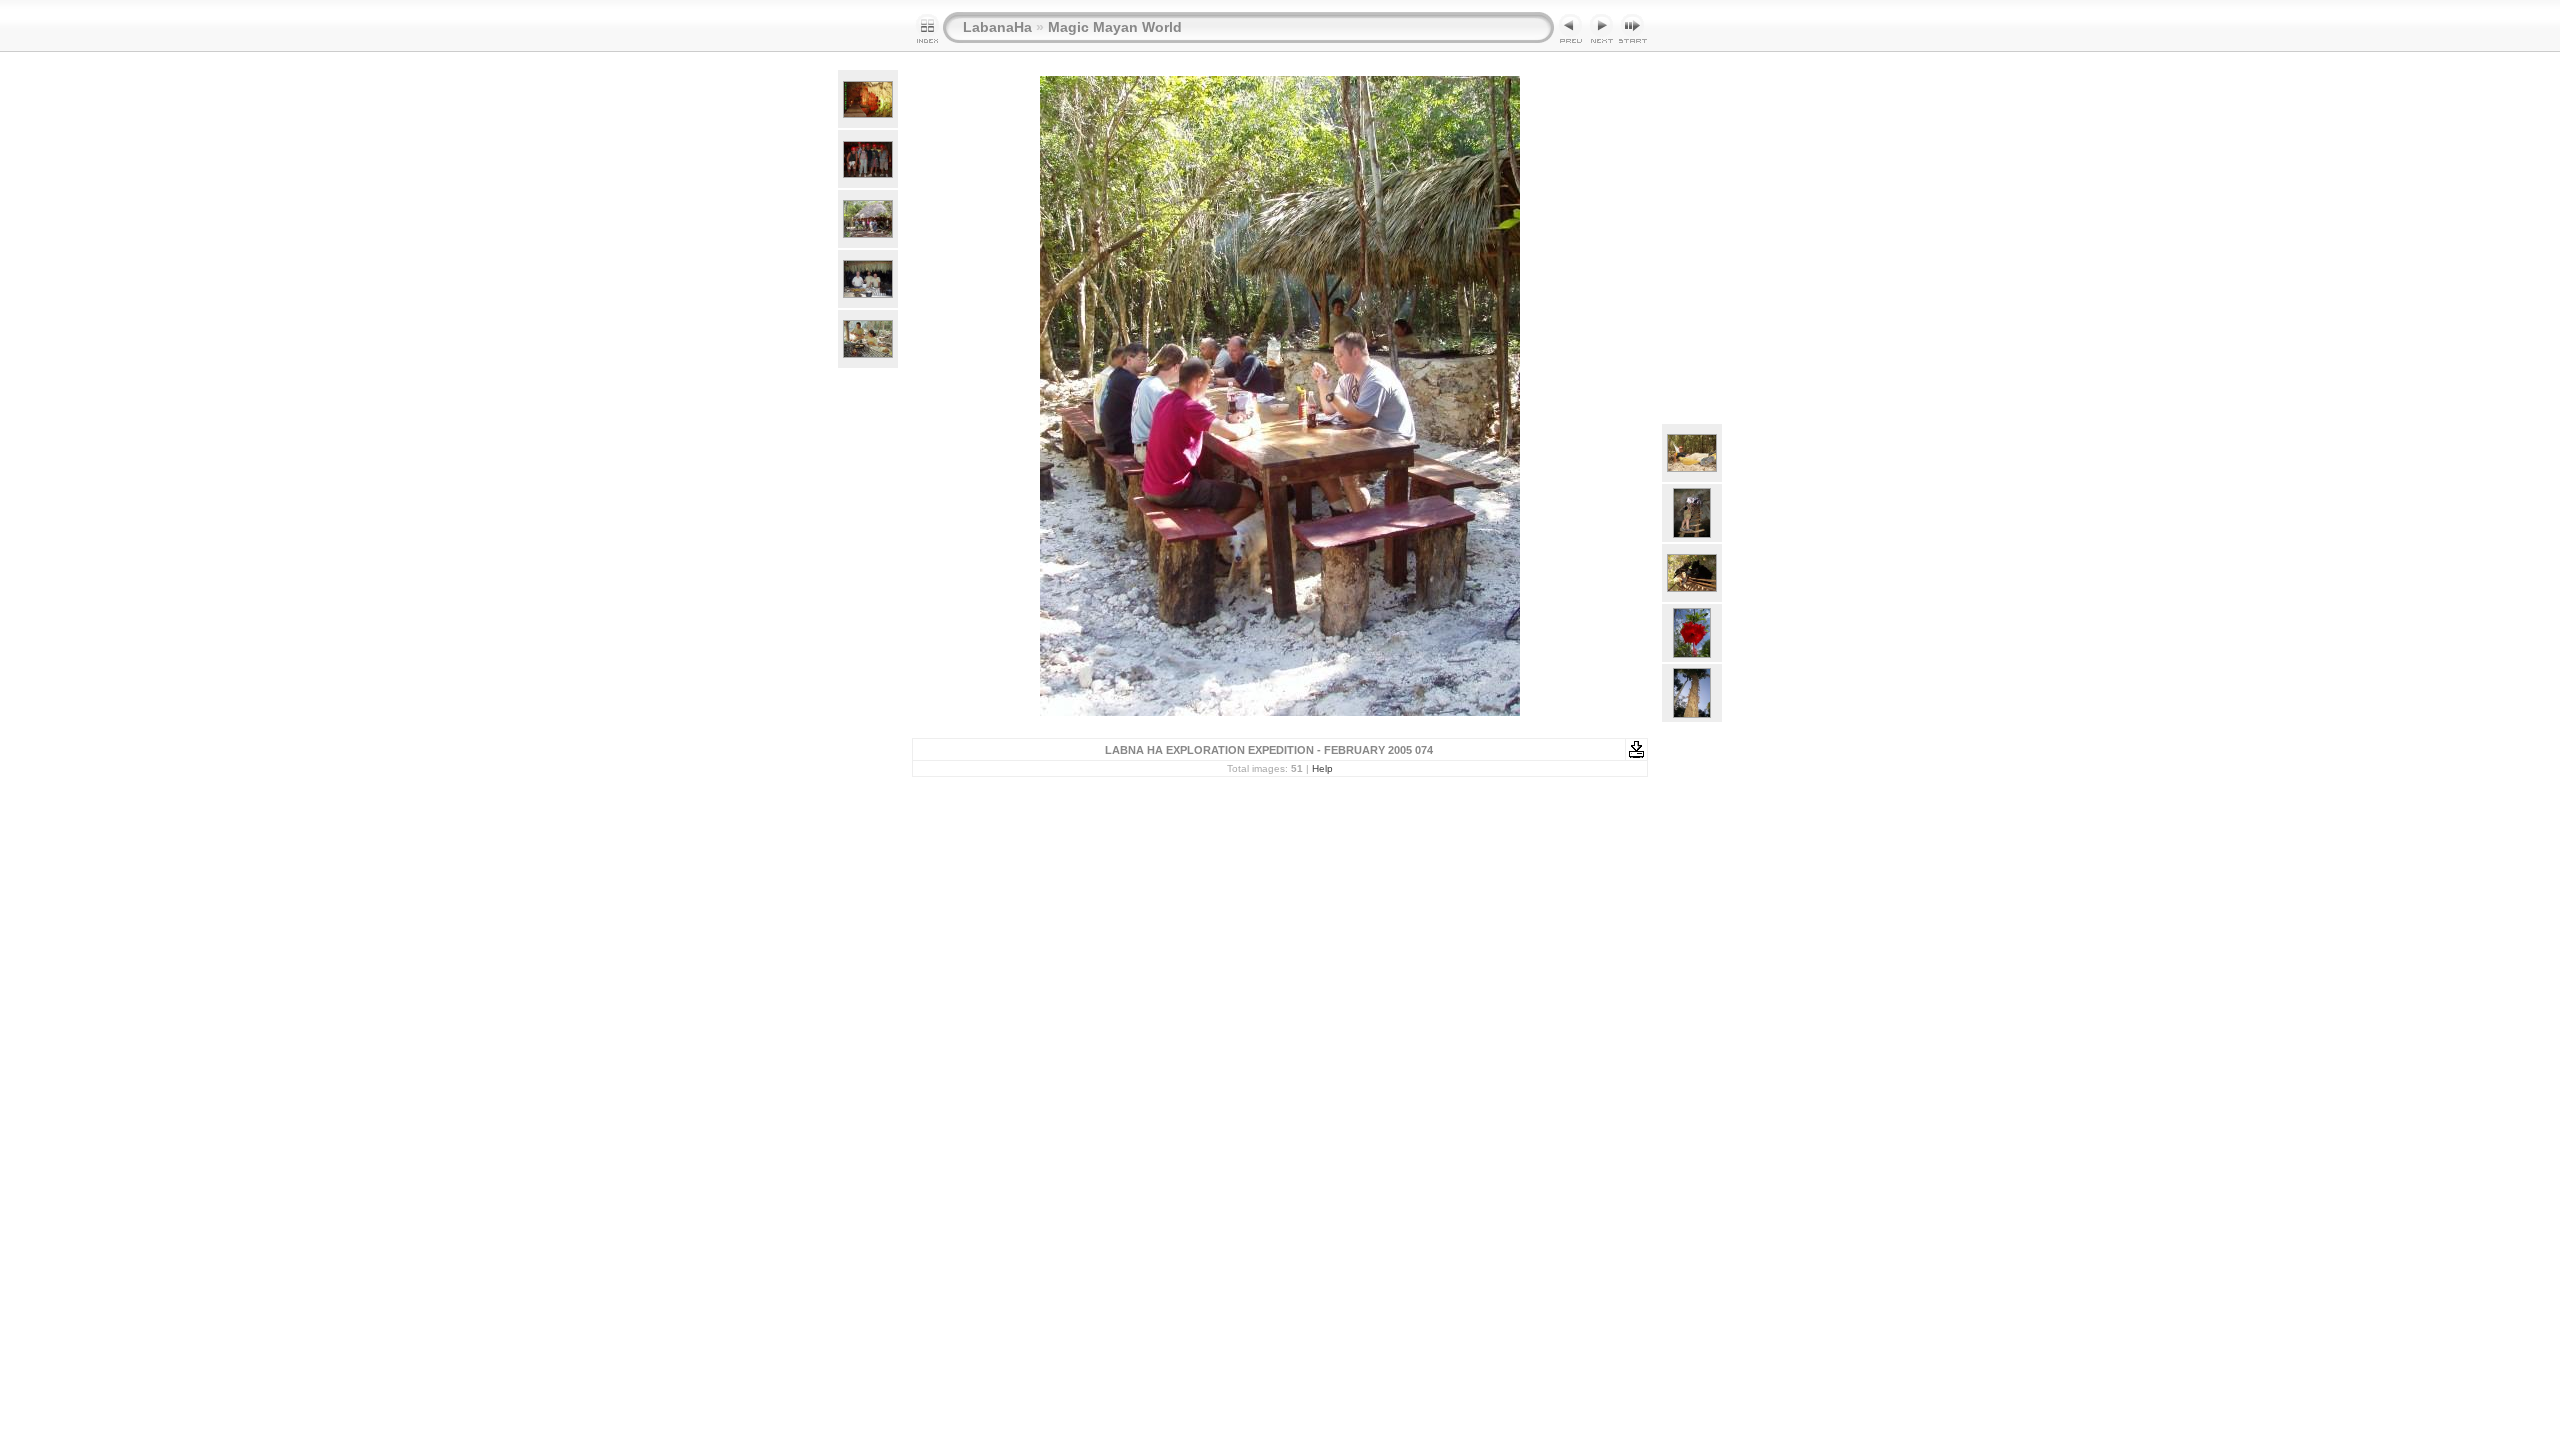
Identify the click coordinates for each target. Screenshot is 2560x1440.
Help (1322, 768)
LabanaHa (997, 27)
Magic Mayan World (1115, 27)
